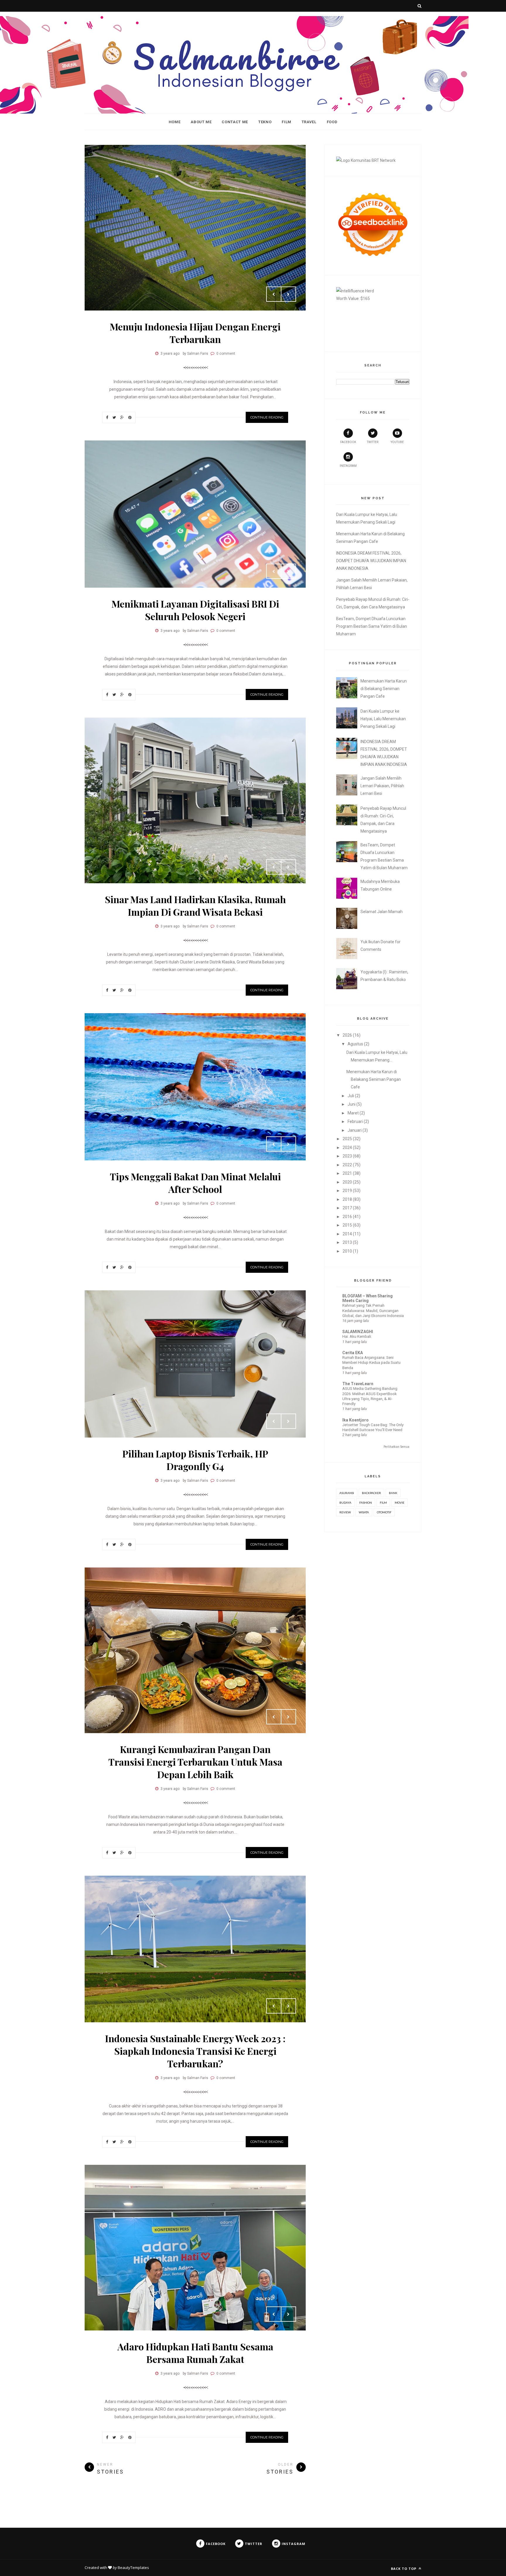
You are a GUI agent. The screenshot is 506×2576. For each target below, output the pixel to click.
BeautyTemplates (133, 2568)
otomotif (384, 1512)
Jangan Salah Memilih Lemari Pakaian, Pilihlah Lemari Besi (382, 786)
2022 (347, 1165)
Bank (393, 1493)
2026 (347, 1035)
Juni (352, 1104)
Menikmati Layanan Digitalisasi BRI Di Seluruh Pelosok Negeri (195, 610)
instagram (348, 466)
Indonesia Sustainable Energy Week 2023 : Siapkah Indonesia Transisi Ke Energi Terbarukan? (195, 2051)
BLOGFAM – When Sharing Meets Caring (367, 1298)
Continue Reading (267, 417)
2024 (347, 1148)
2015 (347, 1225)
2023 (347, 1156)
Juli (351, 1096)
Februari (355, 1121)
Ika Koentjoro (355, 1420)
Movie (400, 1503)
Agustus (355, 1044)
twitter (373, 442)
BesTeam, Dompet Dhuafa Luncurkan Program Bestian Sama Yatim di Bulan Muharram (372, 626)
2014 (347, 1234)
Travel (309, 122)
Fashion (366, 1503)
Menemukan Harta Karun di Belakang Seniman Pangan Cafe (384, 689)
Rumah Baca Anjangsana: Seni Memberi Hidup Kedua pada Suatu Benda (371, 1363)
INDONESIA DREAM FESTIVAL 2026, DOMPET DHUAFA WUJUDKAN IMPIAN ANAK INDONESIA (371, 561)
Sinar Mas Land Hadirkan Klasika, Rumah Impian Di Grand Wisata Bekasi (195, 905)
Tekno (265, 122)
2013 (347, 1242)
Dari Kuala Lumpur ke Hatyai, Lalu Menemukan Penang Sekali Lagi (383, 719)
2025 (347, 1139)
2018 (347, 1199)
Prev (274, 294)
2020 (347, 1182)
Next (288, 294)
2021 (347, 1173)
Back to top (404, 2569)
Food (332, 122)
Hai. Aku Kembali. (357, 1336)
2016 (347, 1217)
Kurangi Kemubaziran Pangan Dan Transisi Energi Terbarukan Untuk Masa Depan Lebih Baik (195, 1762)
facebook (348, 442)
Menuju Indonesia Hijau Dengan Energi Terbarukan (195, 333)
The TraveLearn (358, 1384)
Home (175, 122)
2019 (347, 1191)
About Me (201, 122)
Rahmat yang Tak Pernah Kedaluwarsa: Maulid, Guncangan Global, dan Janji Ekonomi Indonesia (373, 1311)
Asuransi (347, 1493)
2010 (347, 1251)
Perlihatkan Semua (396, 1447)
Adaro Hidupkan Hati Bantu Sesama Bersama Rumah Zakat (195, 2353)
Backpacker (371, 1493)
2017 (347, 1208)
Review (345, 1512)
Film (287, 122)
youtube (397, 442)
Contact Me (235, 122)
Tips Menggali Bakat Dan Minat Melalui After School (195, 1183)
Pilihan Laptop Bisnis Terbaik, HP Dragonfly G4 (195, 1460)
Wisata (364, 1512)
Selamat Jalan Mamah (382, 912)
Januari (355, 1130)
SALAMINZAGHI (358, 1332)
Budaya (345, 1503)
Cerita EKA (353, 1353)
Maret (353, 1113)
